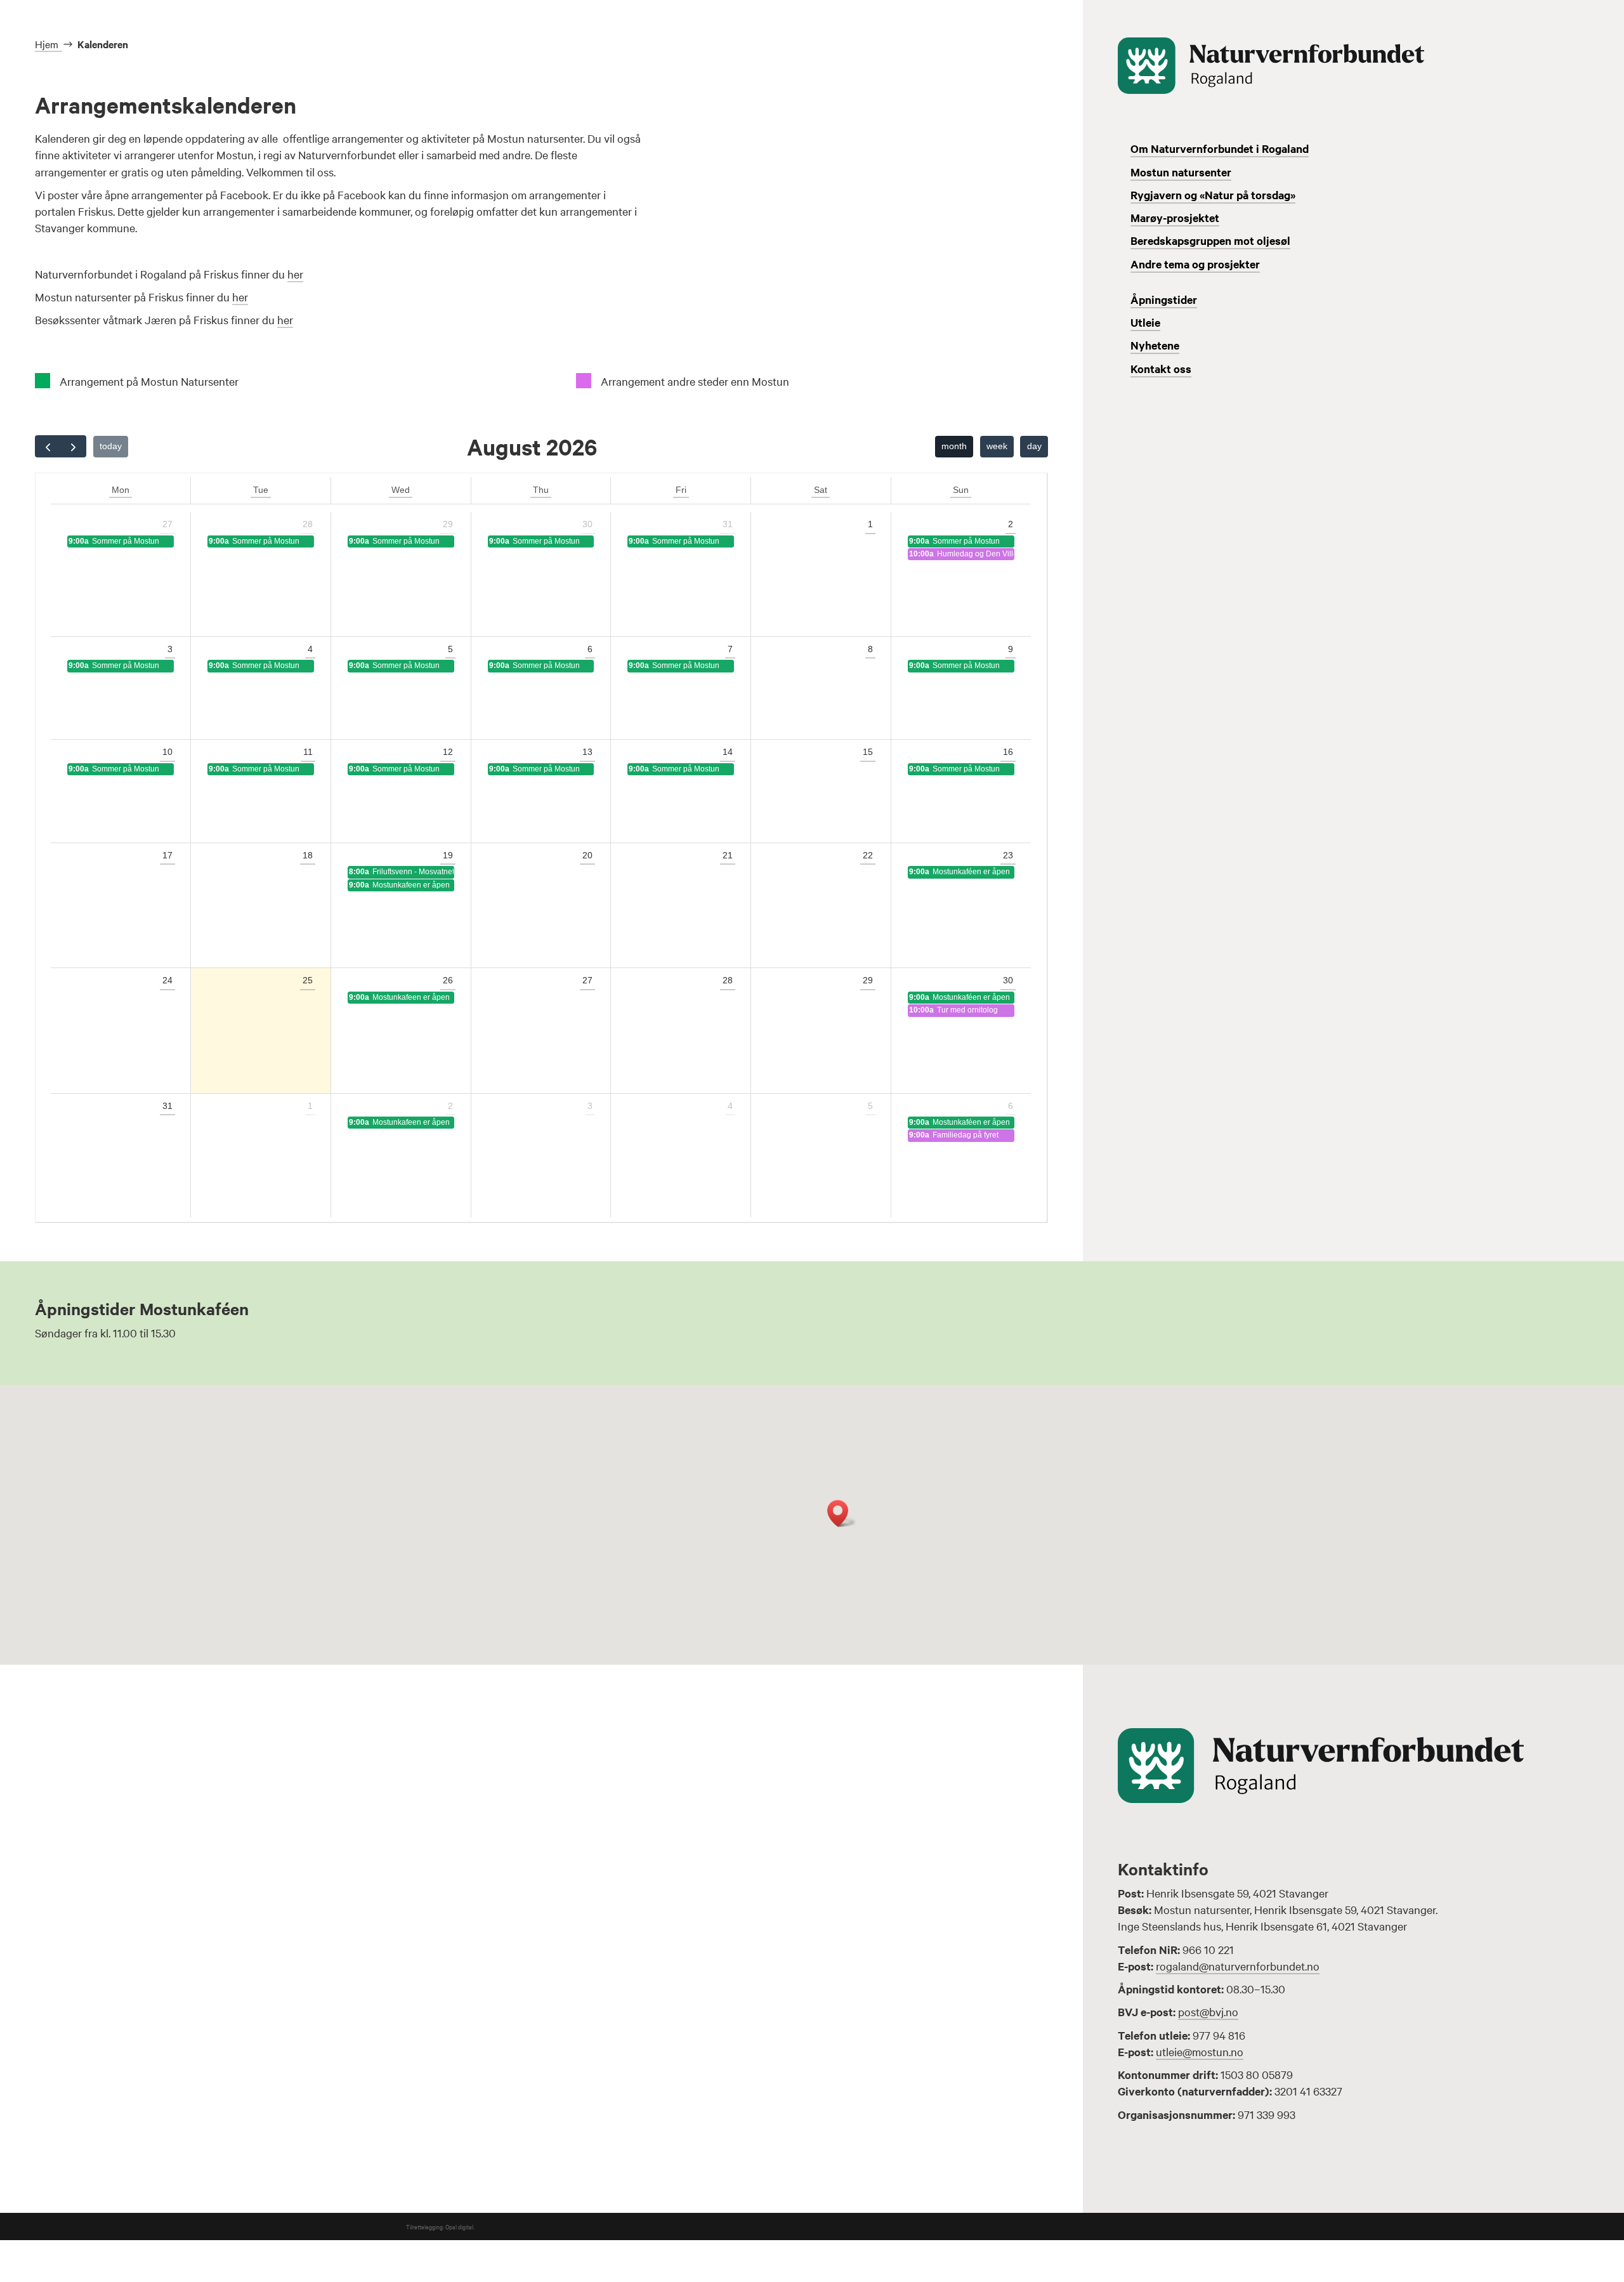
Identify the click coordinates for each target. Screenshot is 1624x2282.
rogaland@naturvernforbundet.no (1238, 1966)
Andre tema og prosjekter (1195, 264)
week (997, 446)
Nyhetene (1155, 345)
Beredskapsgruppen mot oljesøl (1210, 240)
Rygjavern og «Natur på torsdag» (1213, 195)
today (111, 446)
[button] (842, 1513)
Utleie (1145, 322)
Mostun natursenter (1181, 172)
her (295, 274)
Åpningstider (1164, 299)
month (954, 446)
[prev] (48, 446)
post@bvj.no (1208, 2011)
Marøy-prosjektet (1175, 218)
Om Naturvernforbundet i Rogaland (1220, 148)
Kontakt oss (1161, 369)
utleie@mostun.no (1200, 2051)
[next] (73, 446)
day (1034, 446)
